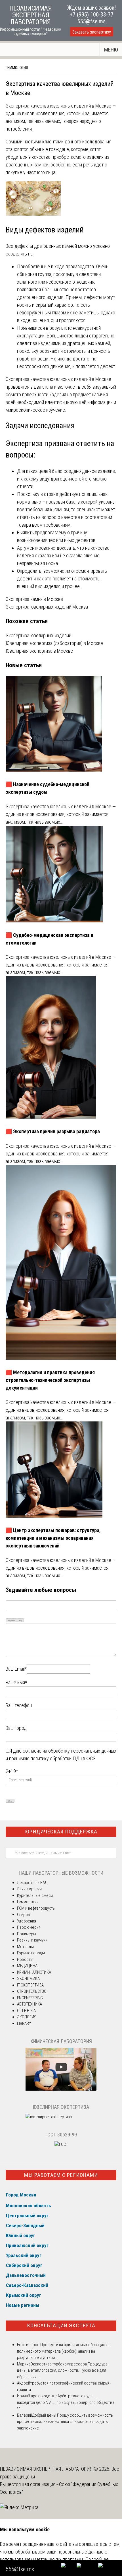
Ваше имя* (16, 1682)
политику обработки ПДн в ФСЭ (63, 1758)
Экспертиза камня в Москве (34, 599)
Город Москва (21, 2195)
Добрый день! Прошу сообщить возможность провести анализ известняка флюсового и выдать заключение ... (65, 2422)
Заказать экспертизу (92, 32)
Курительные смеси (35, 1895)
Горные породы (31, 1953)
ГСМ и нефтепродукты (36, 1908)
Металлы (25, 1947)
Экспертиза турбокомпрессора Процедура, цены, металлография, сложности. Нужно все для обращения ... (63, 2370)
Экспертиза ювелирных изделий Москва (47, 607)
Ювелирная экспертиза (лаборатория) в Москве (54, 643)
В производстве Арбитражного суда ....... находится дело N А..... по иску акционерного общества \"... (66, 2402)
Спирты (24, 1915)
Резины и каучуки (32, 1940)
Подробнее (97, 2559)
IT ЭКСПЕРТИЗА (30, 1985)
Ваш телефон (19, 1705)
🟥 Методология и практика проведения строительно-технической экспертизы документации (50, 1380)
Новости (25, 1959)
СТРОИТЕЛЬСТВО (32, 1991)
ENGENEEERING (30, 1998)
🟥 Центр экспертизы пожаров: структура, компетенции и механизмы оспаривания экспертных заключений (53, 1538)
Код (20, 1620)
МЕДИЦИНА (27, 1966)
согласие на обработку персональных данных (70, 1751)
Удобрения (27, 1921)
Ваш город (16, 1728)
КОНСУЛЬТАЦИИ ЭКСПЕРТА (61, 2325)
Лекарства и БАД (32, 1883)
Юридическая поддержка (61, 1832)
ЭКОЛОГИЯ (27, 2017)
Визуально (11, 1620)
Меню (111, 50)
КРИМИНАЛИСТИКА (34, 1972)
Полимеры (27, 1934)
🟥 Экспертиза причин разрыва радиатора (53, 1131)
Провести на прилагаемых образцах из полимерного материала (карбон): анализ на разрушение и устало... (63, 2351)
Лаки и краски (29, 1889)
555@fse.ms (91, 21)
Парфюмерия (29, 1927)
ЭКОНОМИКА (28, 1979)
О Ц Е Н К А (26, 2011)
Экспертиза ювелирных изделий (38, 635)
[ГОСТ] (61, 2144)
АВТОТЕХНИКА (30, 2004)
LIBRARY (24, 2023)
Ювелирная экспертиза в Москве (39, 651)
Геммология (17, 68)
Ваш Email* (16, 1669)
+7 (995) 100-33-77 (92, 15)
